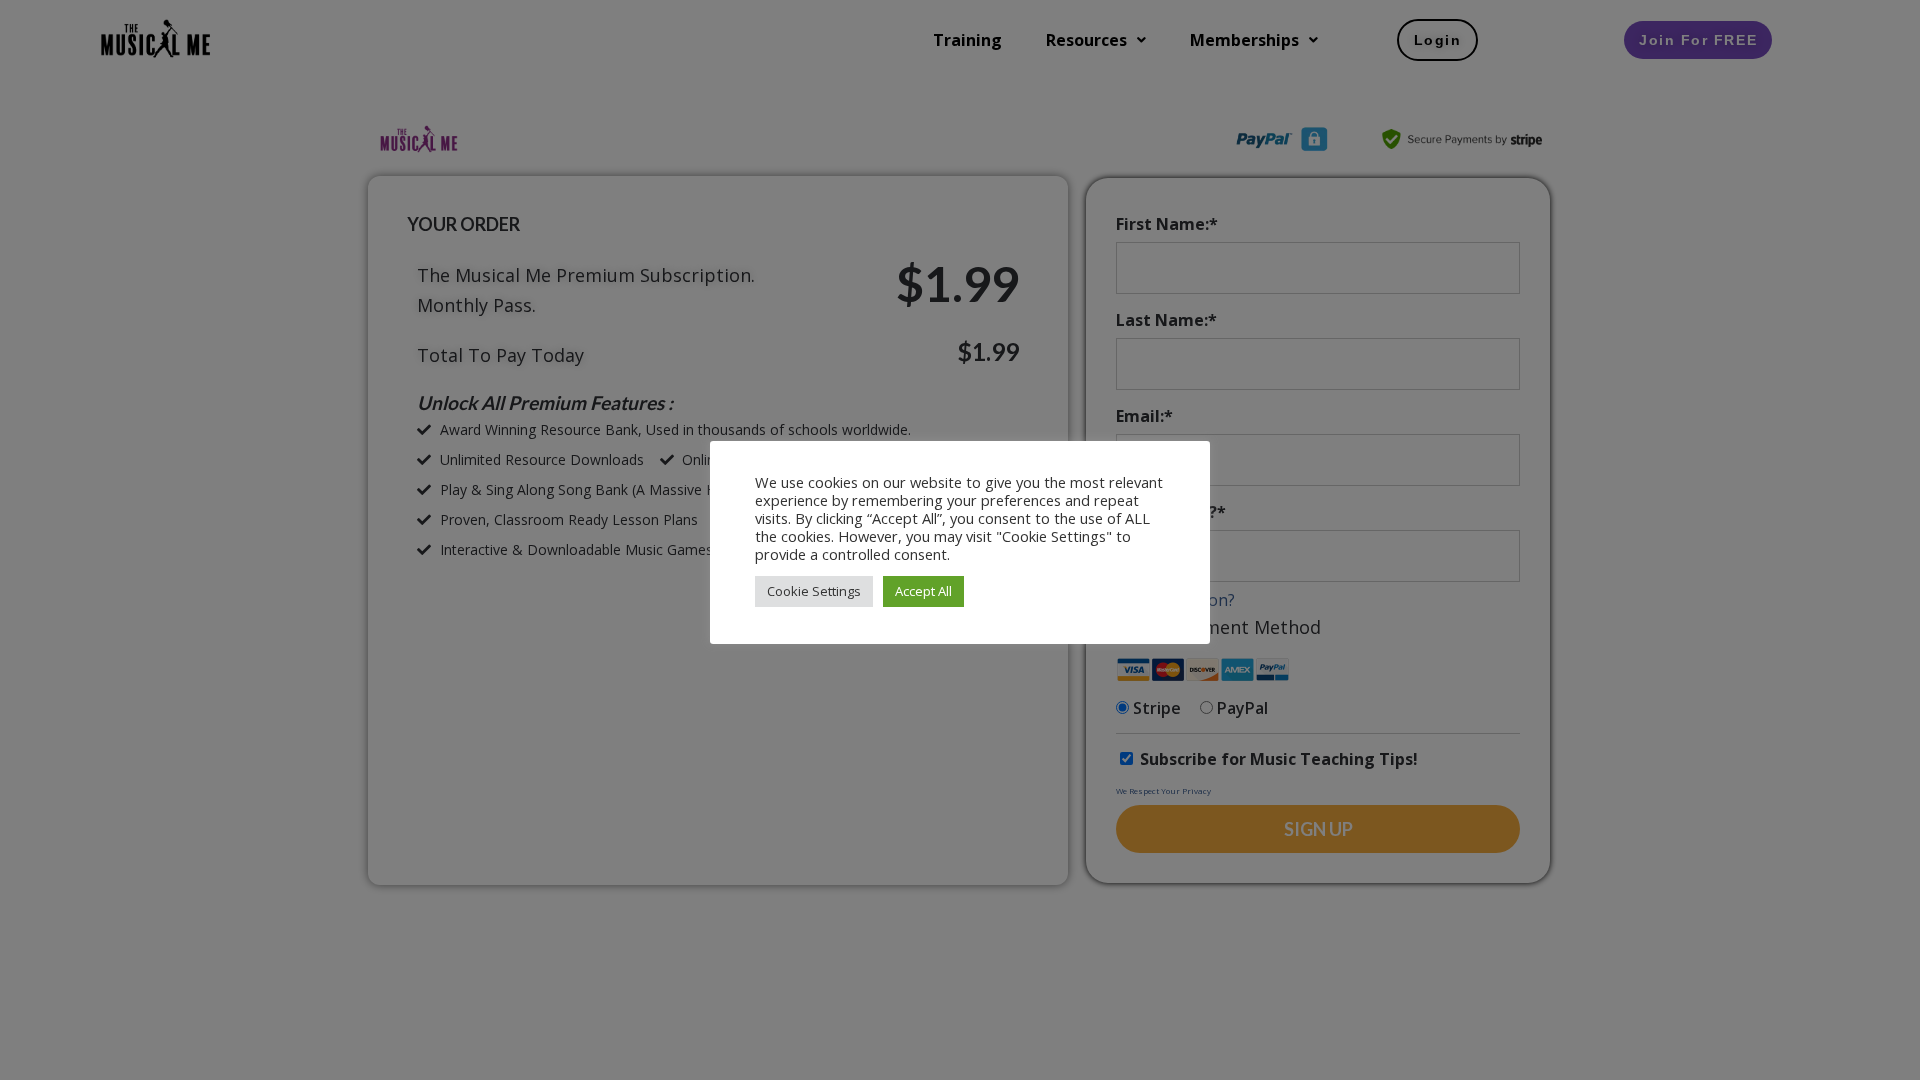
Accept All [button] (923, 591)
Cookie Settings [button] (814, 591)
